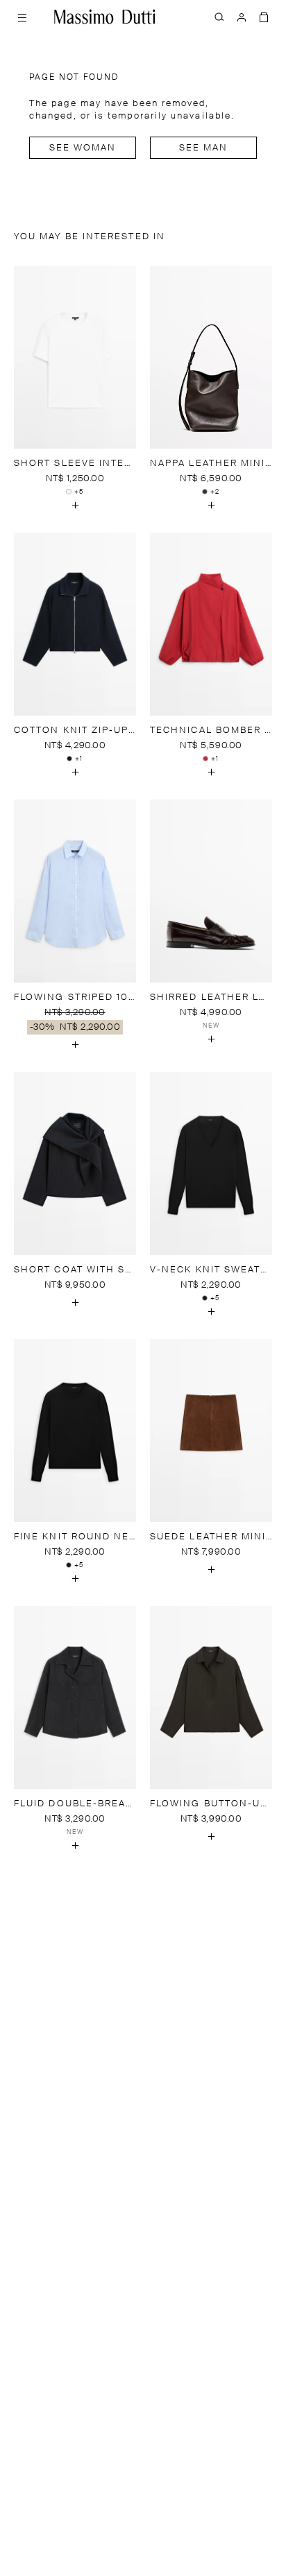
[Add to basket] (75, 505)
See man (204, 148)
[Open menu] (22, 17)
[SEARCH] (219, 17)
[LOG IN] (242, 17)
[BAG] (264, 17)
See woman (83, 148)
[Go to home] (105, 17)
